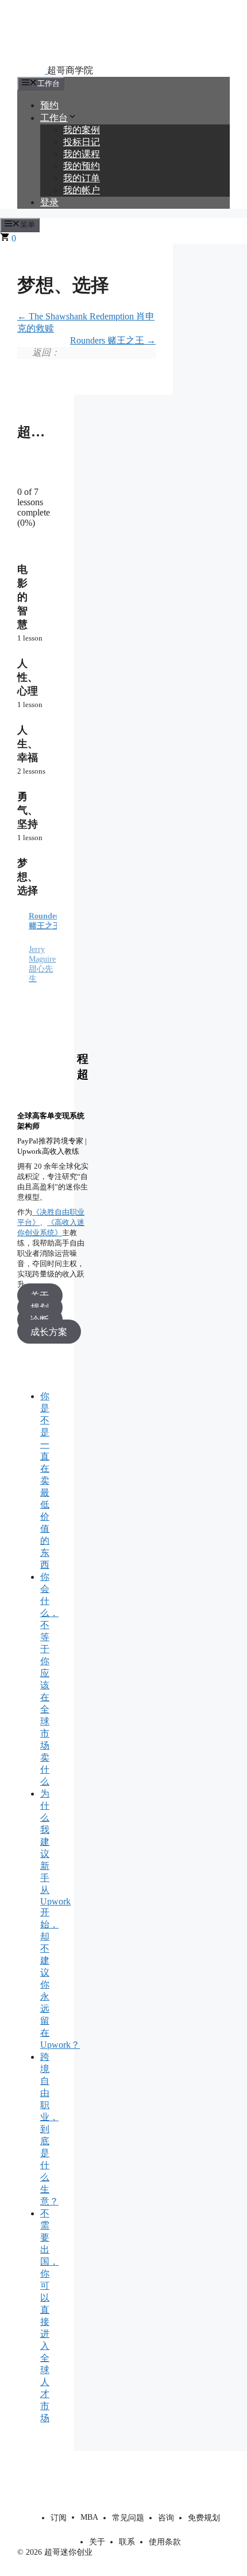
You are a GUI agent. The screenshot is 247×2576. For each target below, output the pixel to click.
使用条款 (165, 2542)
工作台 (54, 118)
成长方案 (49, 1331)
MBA (89, 2517)
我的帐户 (82, 190)
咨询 (166, 2518)
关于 (97, 2542)
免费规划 (204, 2518)
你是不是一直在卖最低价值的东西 (45, 1480)
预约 (49, 105)
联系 (127, 2542)
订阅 (59, 2518)
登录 (49, 202)
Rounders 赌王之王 (108, 340)
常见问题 (128, 2518)
